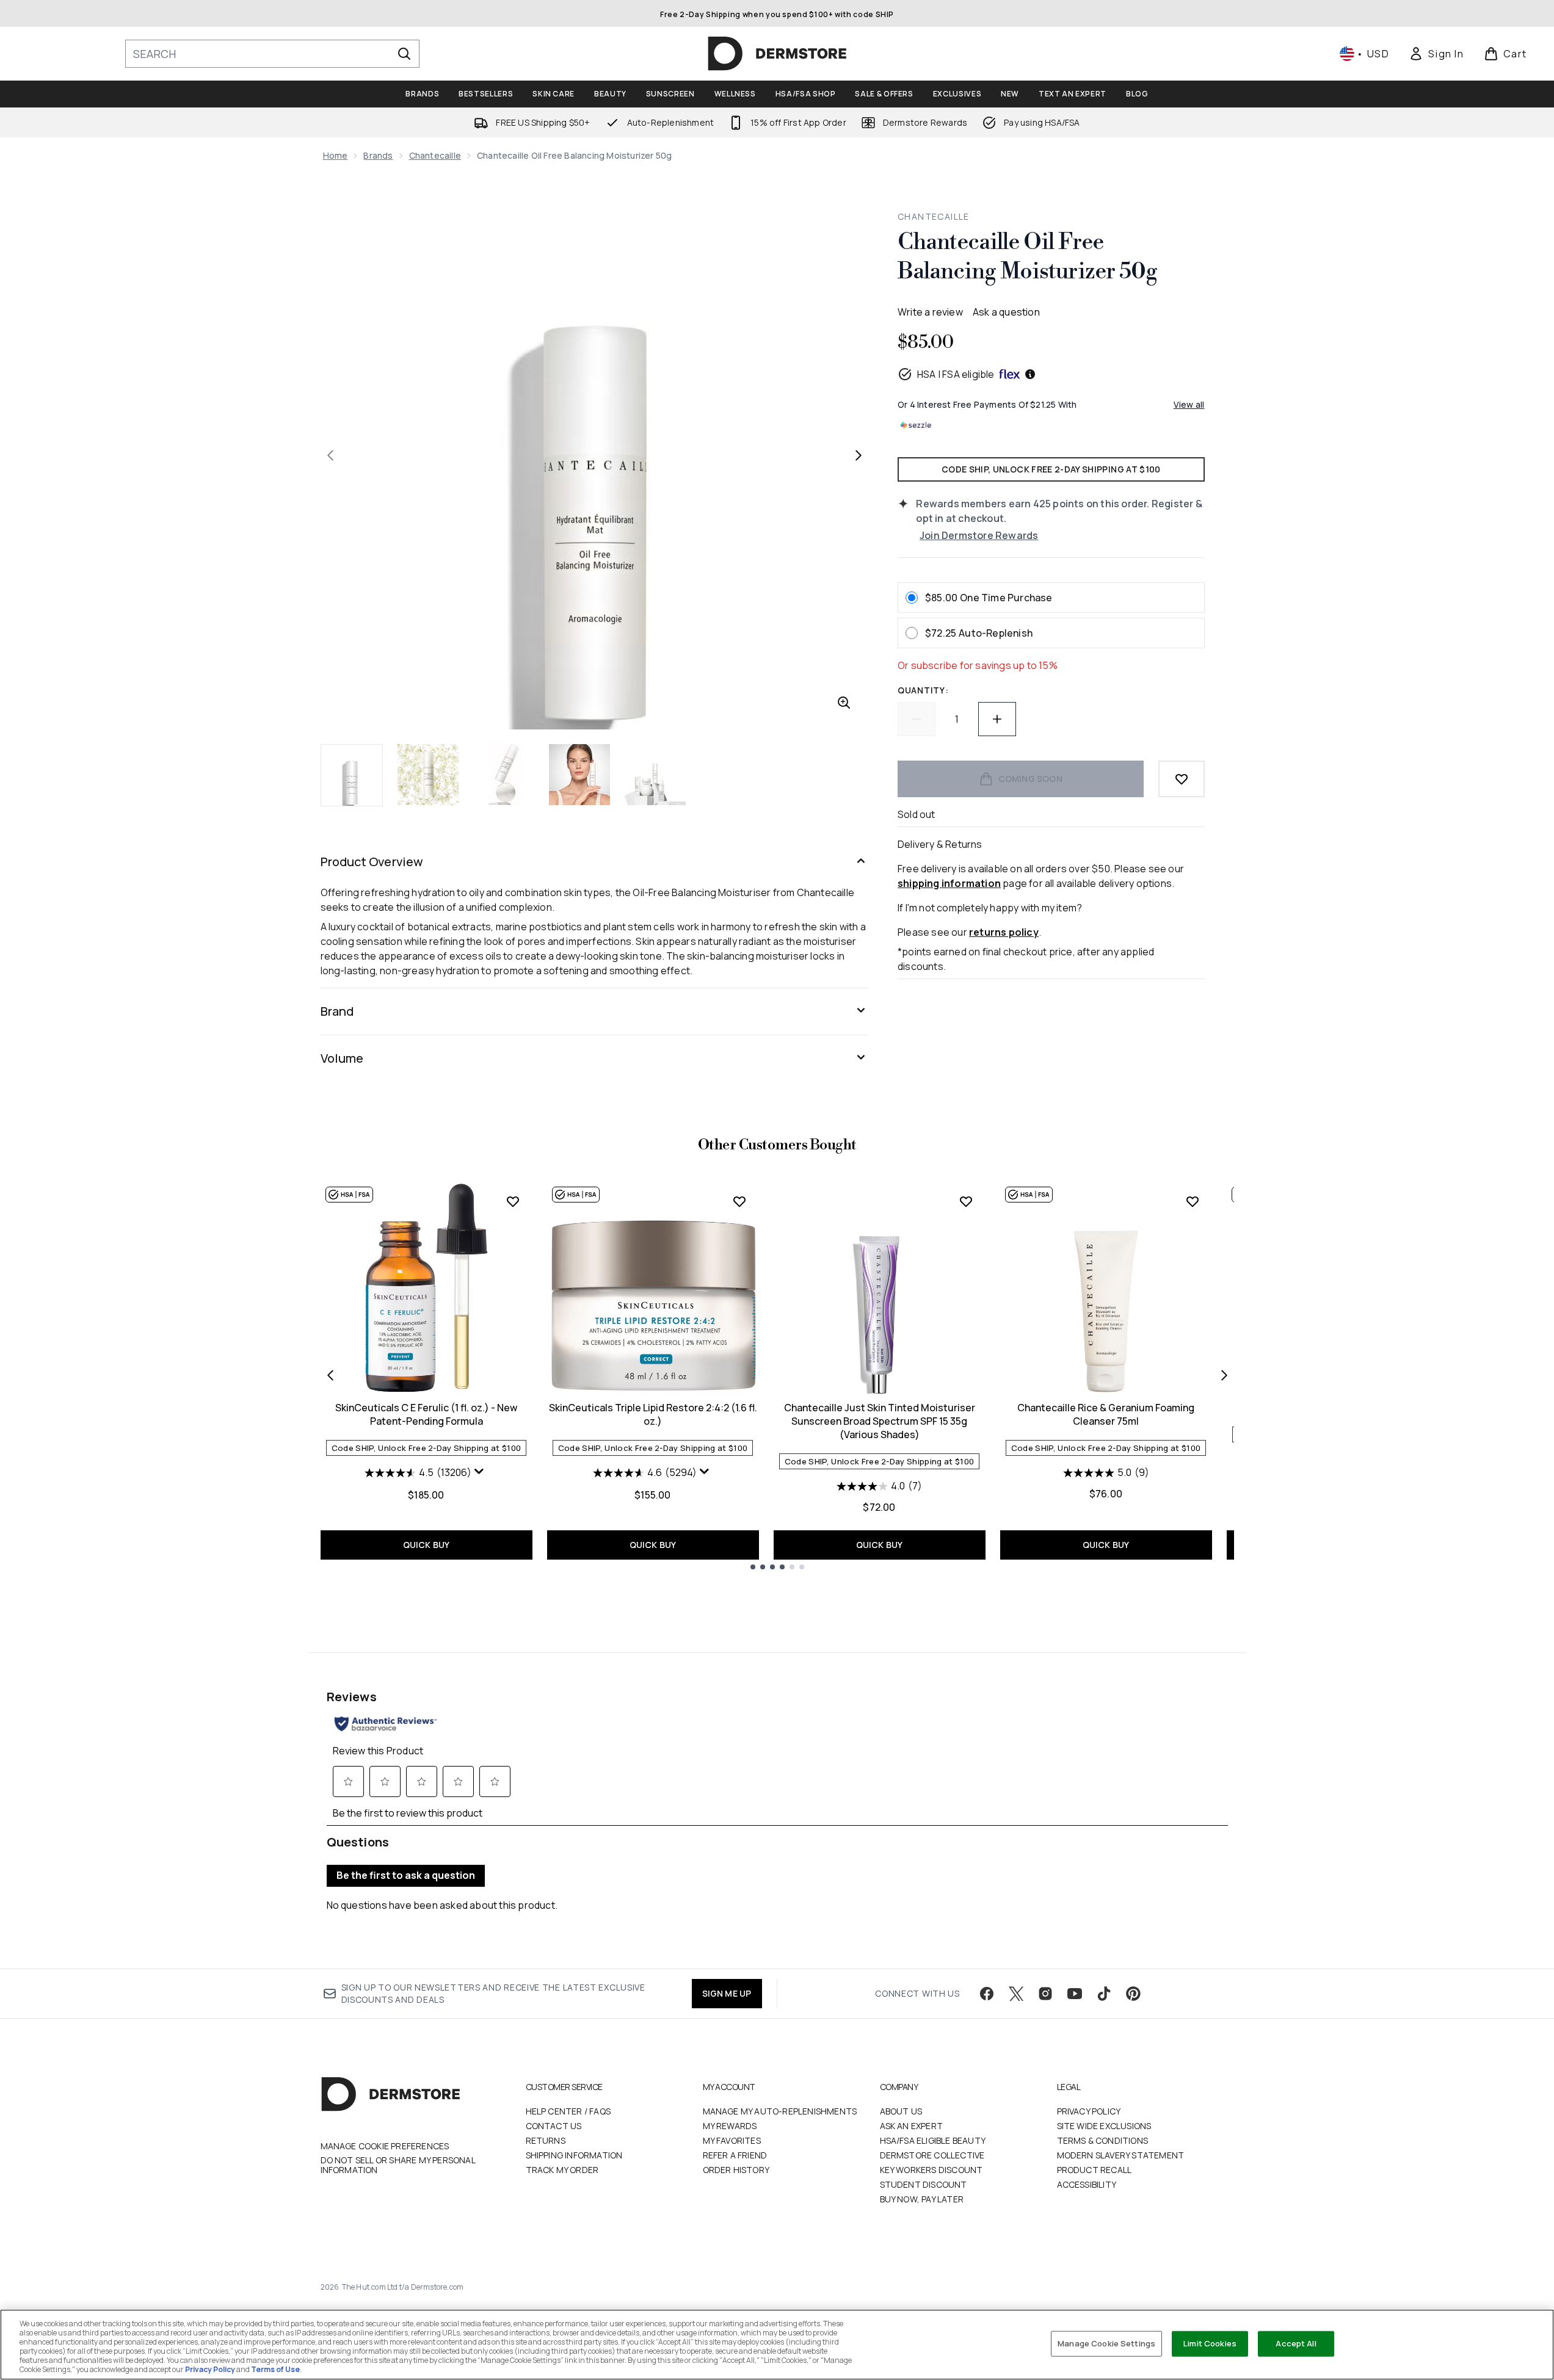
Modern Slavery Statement (1121, 2155)
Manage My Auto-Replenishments (780, 2111)
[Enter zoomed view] (844, 703)
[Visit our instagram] (1045, 1994)
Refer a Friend (735, 2155)
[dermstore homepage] (777, 54)
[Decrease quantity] (917, 719)
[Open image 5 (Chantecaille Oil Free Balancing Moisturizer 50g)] (655, 775)
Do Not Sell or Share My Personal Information (398, 2165)
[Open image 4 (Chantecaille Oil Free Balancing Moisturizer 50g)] (579, 775)
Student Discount (924, 2184)
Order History (736, 2170)
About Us (901, 2111)
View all (1189, 404)
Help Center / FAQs (568, 2111)
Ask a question (1006, 312)
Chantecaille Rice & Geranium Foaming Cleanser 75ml (1106, 1414)
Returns (546, 2140)
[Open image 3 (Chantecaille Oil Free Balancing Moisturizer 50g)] (504, 775)
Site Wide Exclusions (1104, 2126)
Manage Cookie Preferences (385, 2146)
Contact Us (554, 2126)
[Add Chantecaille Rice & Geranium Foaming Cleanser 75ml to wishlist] (1193, 1201)
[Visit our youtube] (1075, 1994)
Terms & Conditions (1103, 2140)
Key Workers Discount (931, 2170)
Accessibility (1087, 2184)
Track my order (562, 2170)
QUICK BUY (427, 1545)
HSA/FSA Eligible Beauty (933, 2140)
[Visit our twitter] (1016, 1994)
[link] (1436, 54)
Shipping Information (574, 2155)
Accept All (1296, 2343)
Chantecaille (435, 155)
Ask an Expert (912, 2126)
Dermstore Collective (932, 2155)
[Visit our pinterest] (1133, 1994)
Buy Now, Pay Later (922, 2199)
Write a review (930, 312)
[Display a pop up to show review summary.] (481, 1474)
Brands (378, 155)
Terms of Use (275, 2369)
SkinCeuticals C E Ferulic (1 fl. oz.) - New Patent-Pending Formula (426, 1414)
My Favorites (732, 2140)
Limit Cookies (1210, 2343)
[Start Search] (404, 54)
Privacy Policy (1089, 2111)
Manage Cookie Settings (1106, 2343)
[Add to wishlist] (1182, 779)
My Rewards (730, 2126)
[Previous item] (330, 1375)
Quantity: (923, 690)
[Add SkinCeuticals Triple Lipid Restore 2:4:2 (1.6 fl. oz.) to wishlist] (739, 1201)
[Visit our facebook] (987, 1994)
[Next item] (1224, 1375)
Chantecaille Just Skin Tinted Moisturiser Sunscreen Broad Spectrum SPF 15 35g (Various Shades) (880, 1421)
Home (336, 155)
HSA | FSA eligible (956, 374)
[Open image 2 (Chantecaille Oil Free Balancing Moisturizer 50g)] (428, 775)
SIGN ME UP (727, 1993)
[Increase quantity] (997, 719)
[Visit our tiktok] (1104, 1994)
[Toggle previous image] (330, 455)
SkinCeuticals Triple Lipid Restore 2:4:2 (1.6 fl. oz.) (653, 1414)
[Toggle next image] (859, 455)
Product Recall (1095, 2170)
